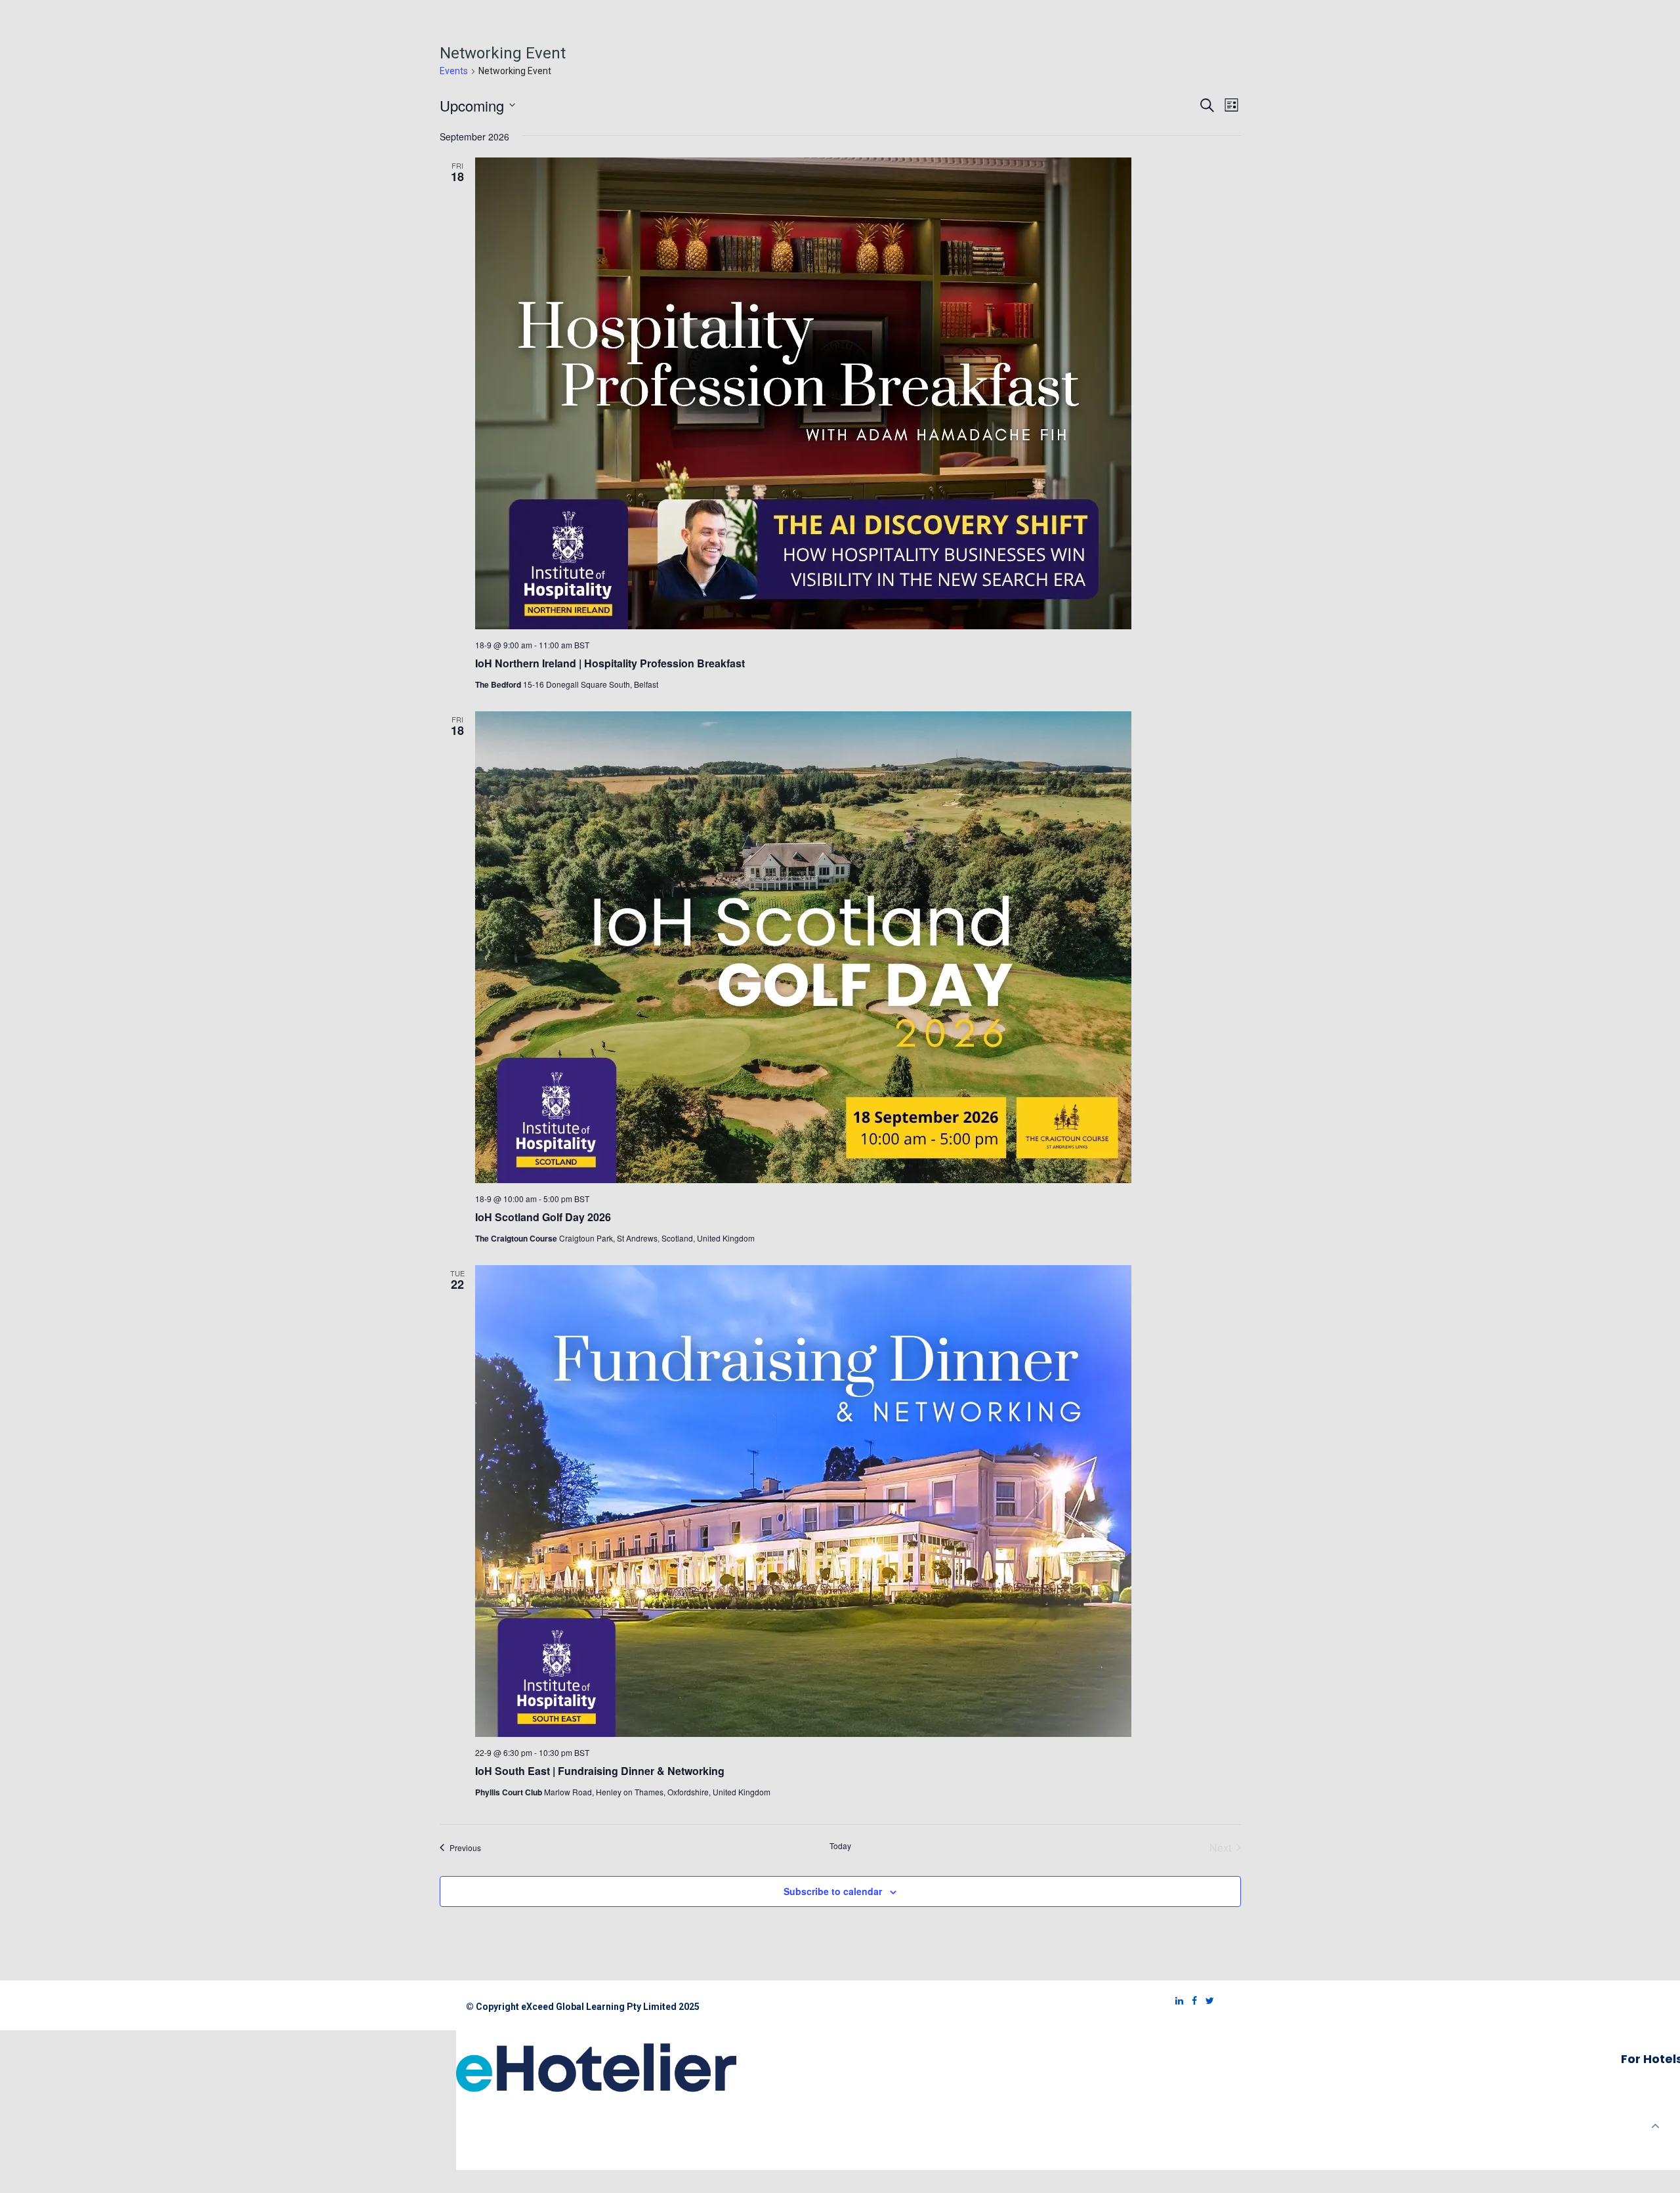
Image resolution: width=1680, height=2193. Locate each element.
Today (840, 1846)
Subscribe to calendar (833, 1891)
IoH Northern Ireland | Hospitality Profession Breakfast (610, 663)
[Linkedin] (1176, 2001)
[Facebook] (1191, 2001)
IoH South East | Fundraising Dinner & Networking (600, 1771)
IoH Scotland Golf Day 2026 (543, 1217)
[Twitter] (1207, 2001)
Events (454, 71)
